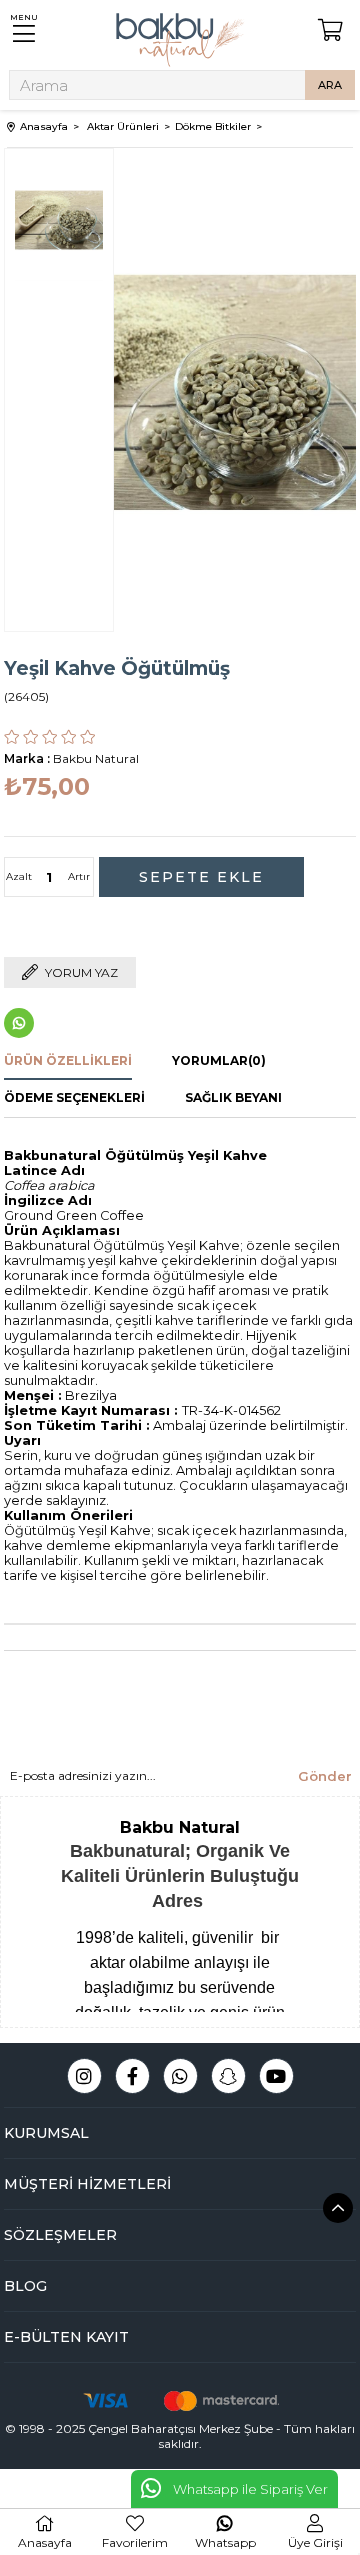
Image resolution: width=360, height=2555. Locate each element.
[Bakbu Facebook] (132, 2076)
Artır (79, 876)
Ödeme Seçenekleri (74, 1097)
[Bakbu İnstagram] (84, 2076)
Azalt (19, 876)
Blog (25, 2286)
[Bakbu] (180, 40)
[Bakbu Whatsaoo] (180, 2076)
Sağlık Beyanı (233, 1097)
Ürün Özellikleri (68, 1060)
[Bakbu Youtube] (276, 2076)
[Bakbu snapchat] (228, 2076)
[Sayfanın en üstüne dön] (338, 2208)
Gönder (325, 1776)
